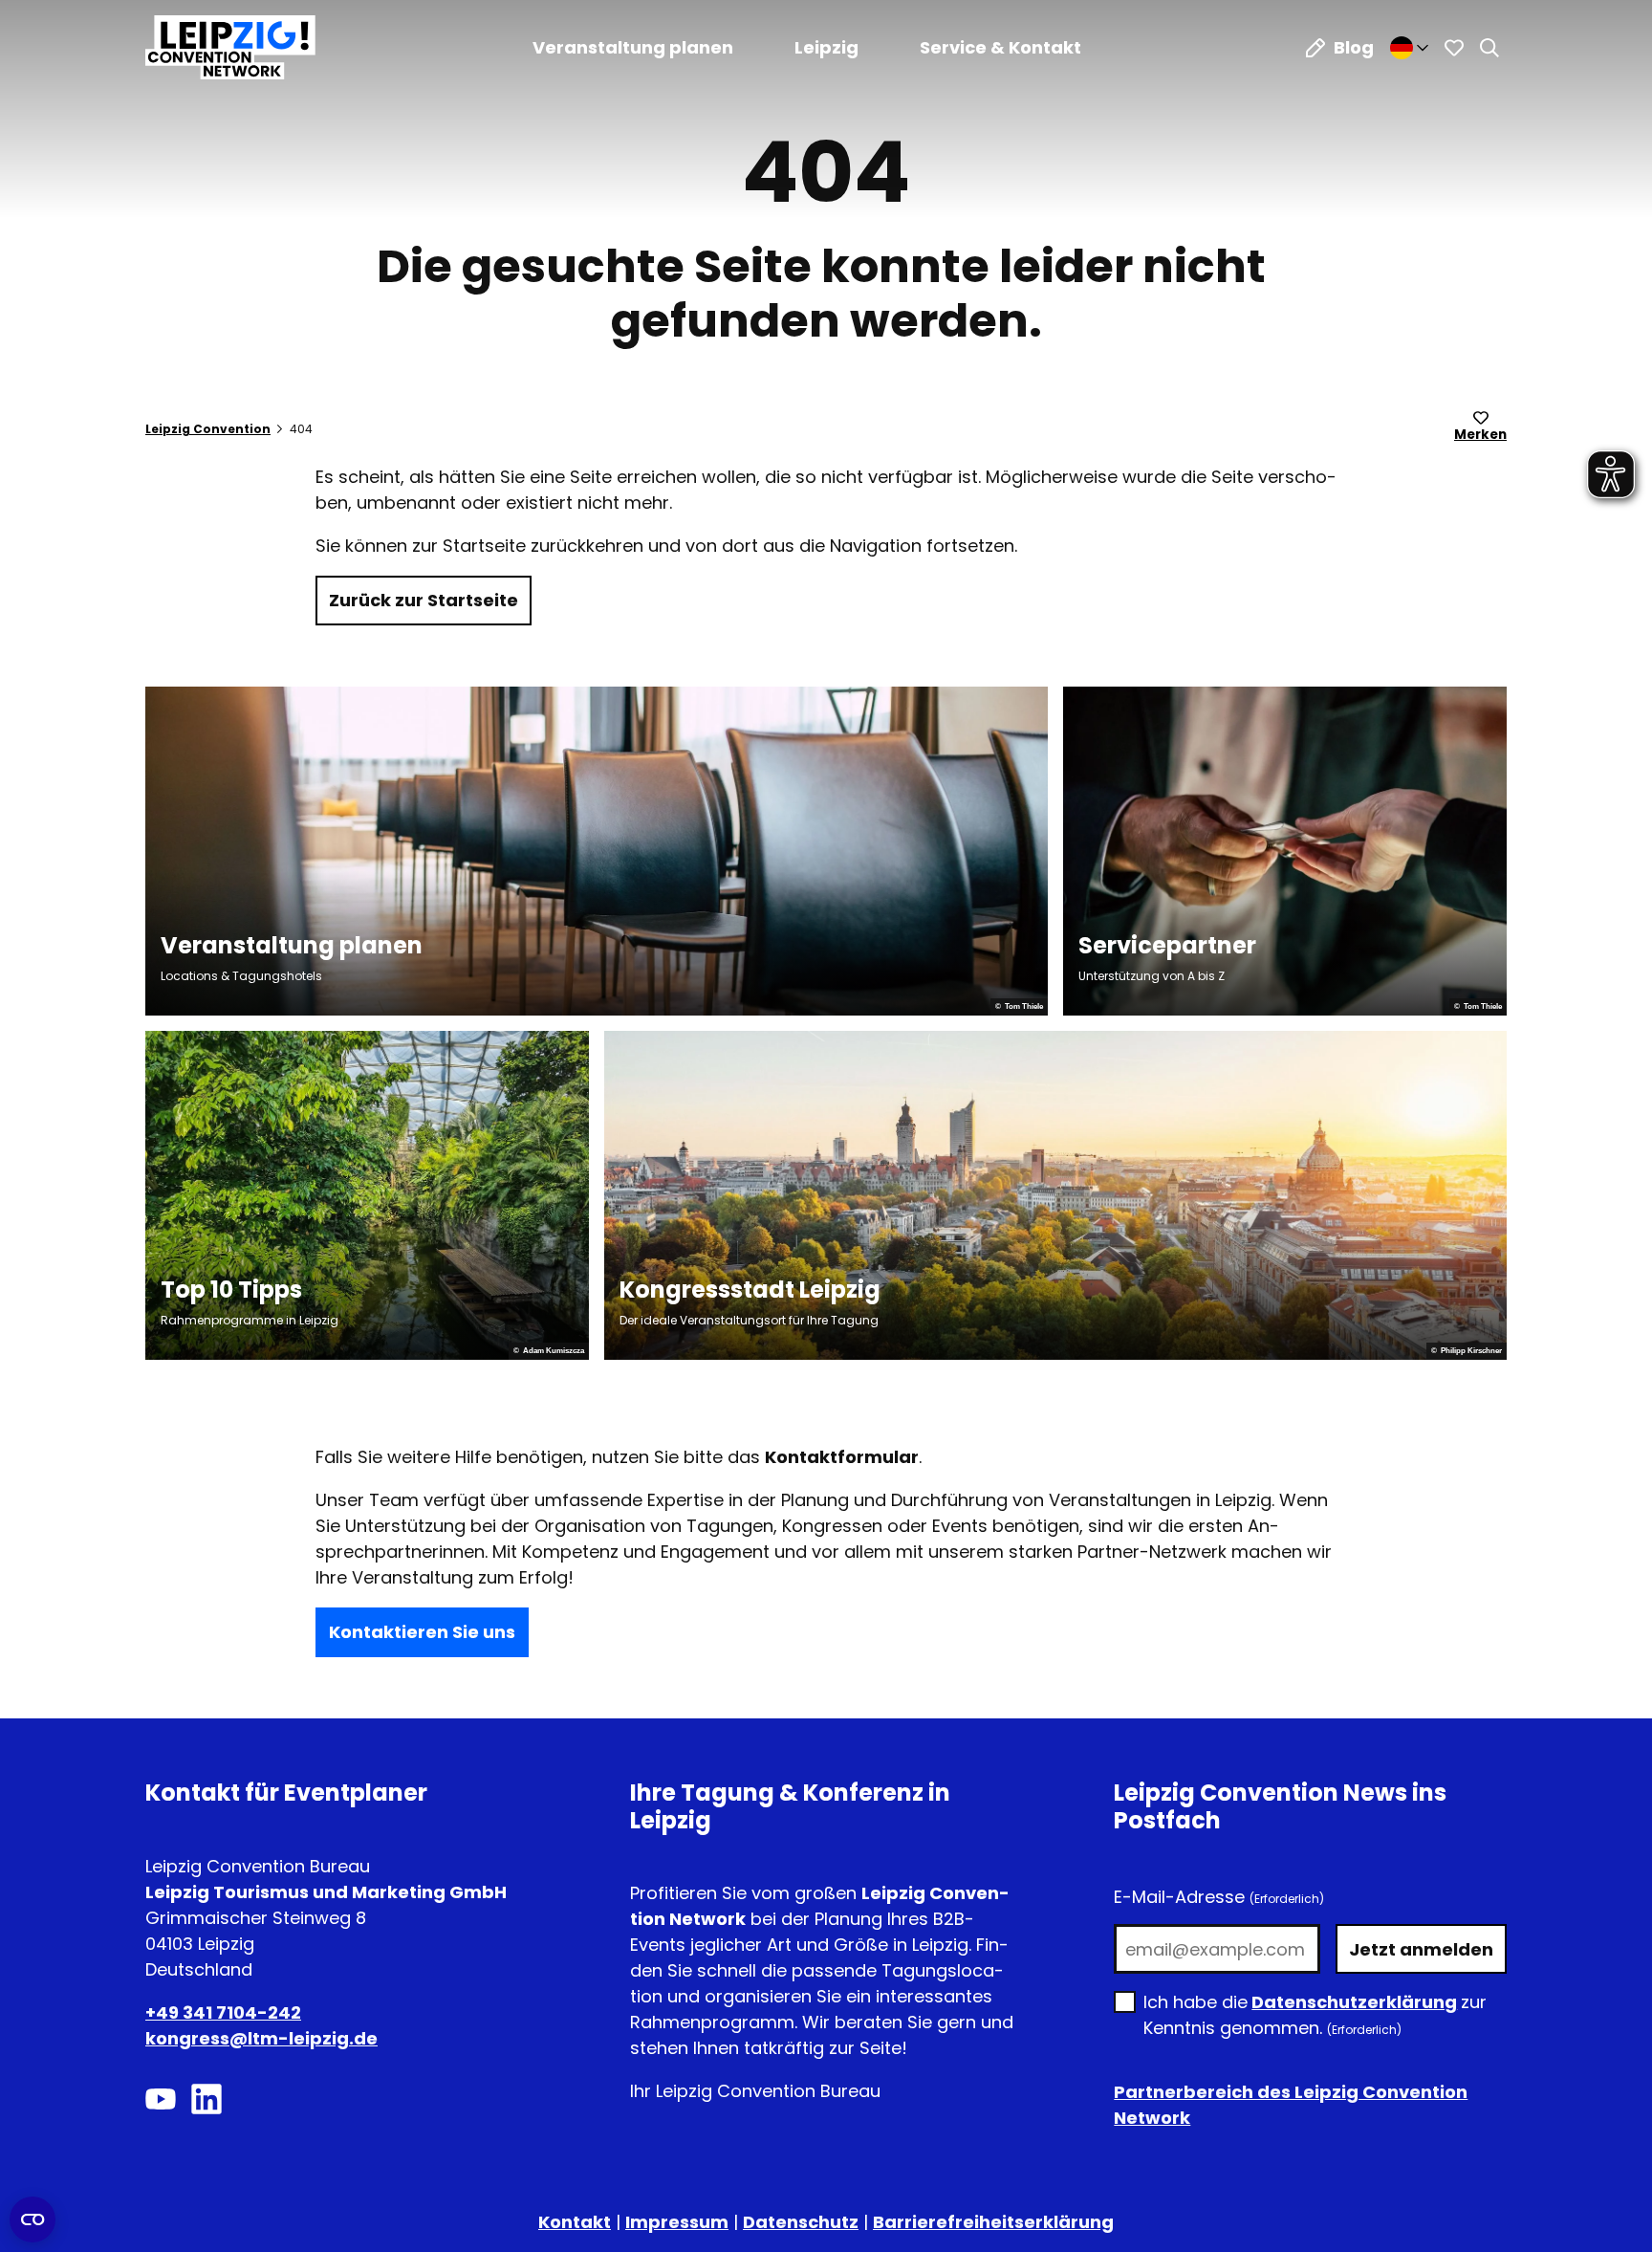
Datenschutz (801, 2222)
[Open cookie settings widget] (33, 2219)
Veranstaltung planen (633, 47)
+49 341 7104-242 (223, 2012)
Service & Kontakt (1000, 47)
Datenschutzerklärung (1354, 2002)
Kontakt (575, 2222)
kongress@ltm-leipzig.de (261, 2038)
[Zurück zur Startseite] (230, 47)
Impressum (677, 2222)
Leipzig (826, 47)
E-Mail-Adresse (1219, 1897)
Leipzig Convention (208, 429)
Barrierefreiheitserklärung (993, 2222)
